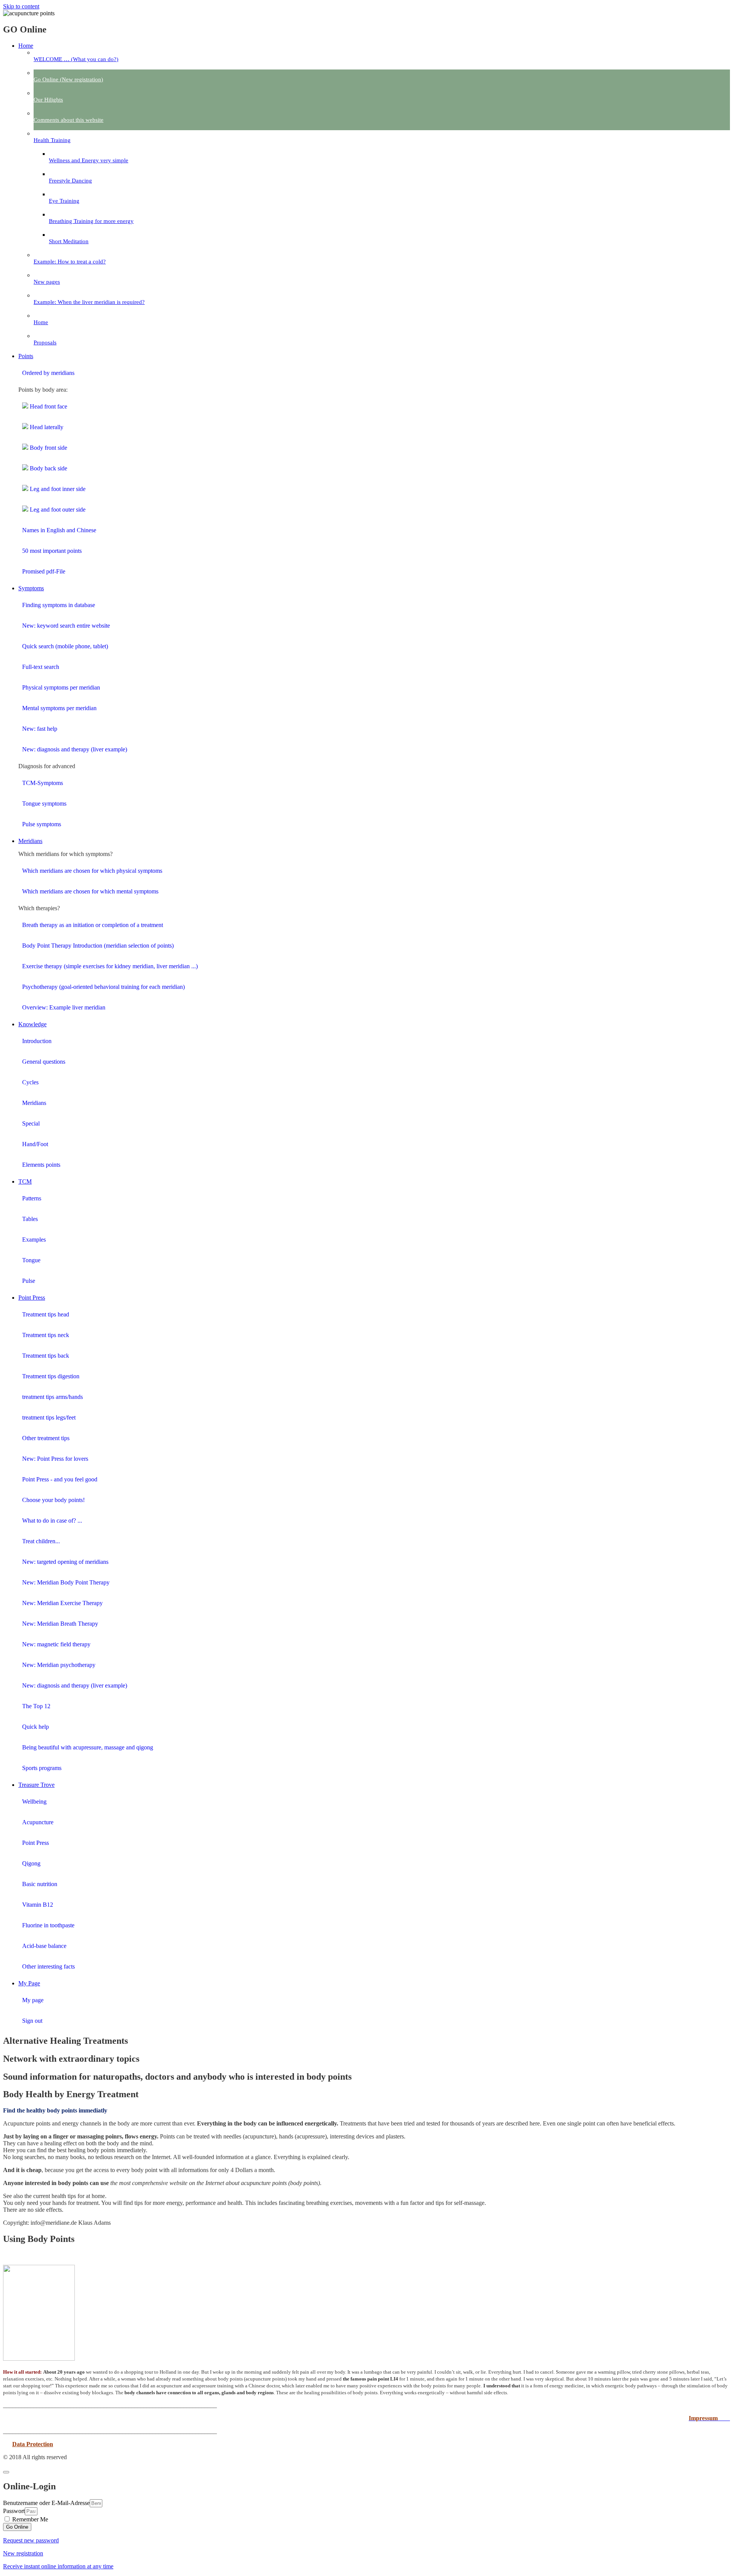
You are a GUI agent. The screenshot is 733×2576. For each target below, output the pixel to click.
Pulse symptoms (42, 824)
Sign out (32, 2021)
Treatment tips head (46, 1314)
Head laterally (46, 427)
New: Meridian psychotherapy (59, 1665)
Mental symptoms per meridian (59, 708)
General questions (44, 1062)
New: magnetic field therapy (56, 1644)
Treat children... (41, 1541)
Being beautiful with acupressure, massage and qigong (88, 1747)
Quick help (36, 1727)
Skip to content (21, 6)
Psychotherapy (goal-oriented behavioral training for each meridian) (103, 987)
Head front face (48, 406)
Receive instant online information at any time (58, 2566)
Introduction (37, 1041)
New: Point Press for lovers (55, 1459)
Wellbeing (34, 1802)
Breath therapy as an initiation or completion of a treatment (93, 925)
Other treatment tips (46, 1438)
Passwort (14, 2511)
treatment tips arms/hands (52, 1397)
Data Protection (33, 2444)
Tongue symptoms (44, 803)
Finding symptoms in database (59, 605)
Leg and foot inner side (57, 489)
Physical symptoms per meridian (61, 687)
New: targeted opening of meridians (65, 1562)
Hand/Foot (35, 1144)
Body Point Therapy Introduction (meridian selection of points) (98, 946)
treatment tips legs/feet (49, 1417)
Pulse (29, 1281)
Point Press (36, 1843)
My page (33, 2000)
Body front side (48, 448)
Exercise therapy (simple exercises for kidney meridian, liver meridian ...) (110, 966)
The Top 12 (36, 1706)
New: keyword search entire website (66, 626)
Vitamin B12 (38, 1905)
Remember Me (29, 2519)
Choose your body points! (53, 1500)
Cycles (30, 1082)
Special (31, 1123)
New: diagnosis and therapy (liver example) (75, 749)
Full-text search (41, 667)
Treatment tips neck (46, 1335)
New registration (23, 2553)
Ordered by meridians (48, 373)
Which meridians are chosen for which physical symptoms (92, 871)
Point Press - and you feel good (60, 1479)
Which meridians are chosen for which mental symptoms (90, 891)
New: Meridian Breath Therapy (60, 1624)
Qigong (31, 1863)
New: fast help (40, 729)
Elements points (41, 1165)
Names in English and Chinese (59, 530)
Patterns (32, 1198)
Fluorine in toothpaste (48, 1925)
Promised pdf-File (44, 571)
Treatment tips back (46, 1356)
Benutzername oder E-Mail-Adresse (46, 2503)
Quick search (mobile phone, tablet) (65, 646)
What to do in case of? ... (52, 1521)
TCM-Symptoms (43, 783)
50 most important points (52, 551)
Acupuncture (38, 1822)
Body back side (48, 468)
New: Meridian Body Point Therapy (66, 1582)
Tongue (31, 1260)
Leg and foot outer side (57, 510)
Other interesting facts (48, 1966)
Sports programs (42, 1768)
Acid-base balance (44, 1946)
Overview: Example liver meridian (64, 1007)
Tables (30, 1219)
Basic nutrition (40, 1884)
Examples (34, 1240)
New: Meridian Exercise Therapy (62, 1603)
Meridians (34, 1103)
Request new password (31, 2540)
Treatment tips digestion (51, 1376)
